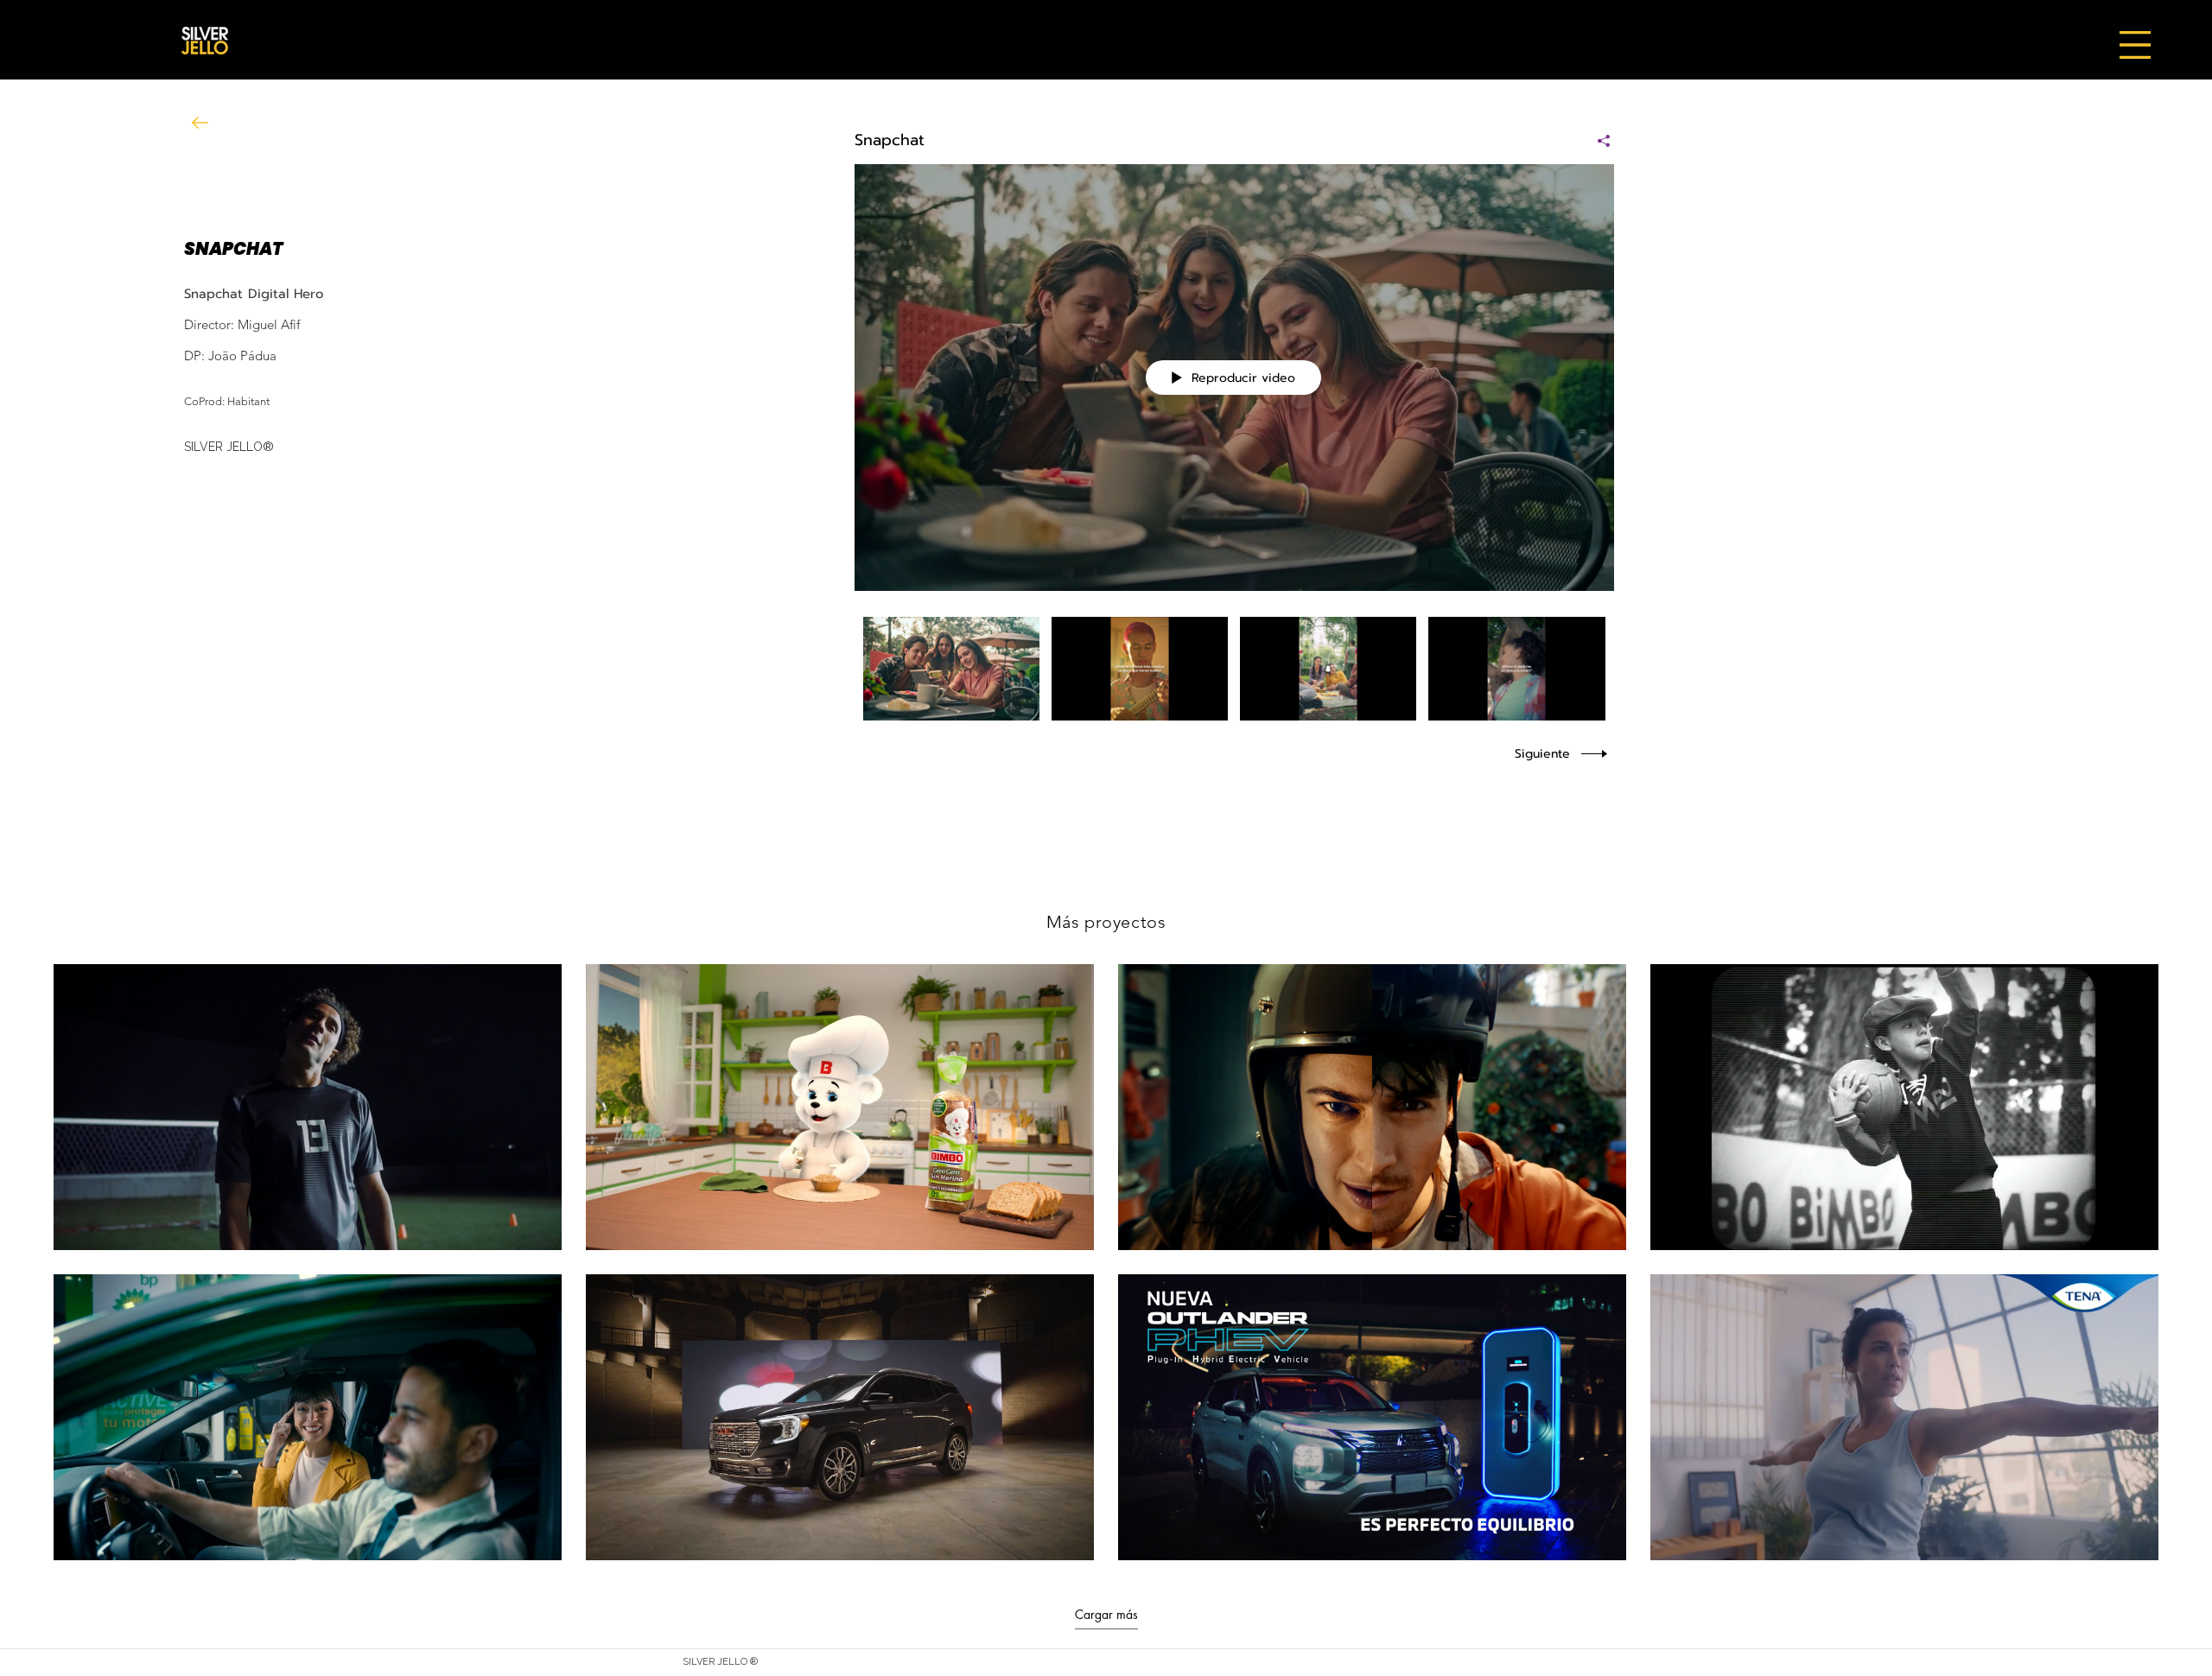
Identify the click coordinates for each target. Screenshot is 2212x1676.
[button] (2135, 45)
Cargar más (1106, 1615)
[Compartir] (1597, 141)
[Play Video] (951, 669)
